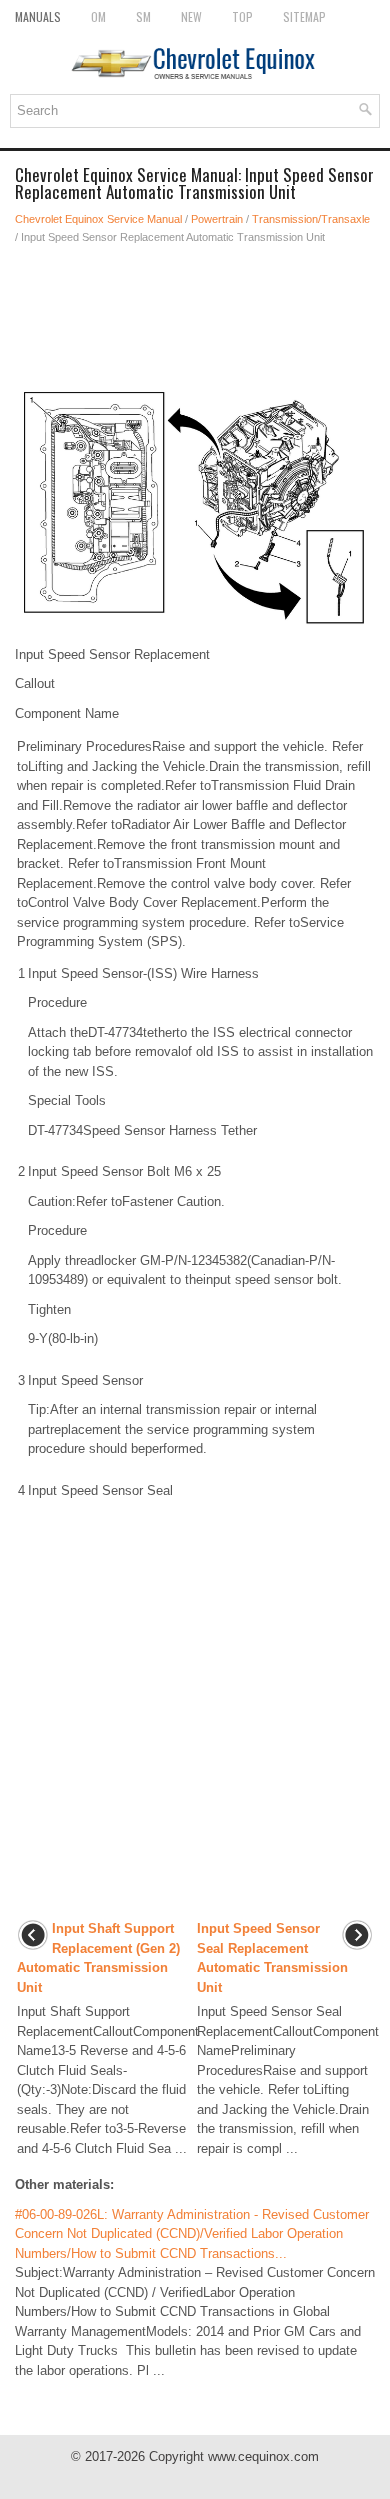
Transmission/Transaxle (311, 219)
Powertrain (217, 219)
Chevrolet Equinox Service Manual (98, 219)
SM (143, 16)
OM (98, 16)
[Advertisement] (195, 316)
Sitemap (304, 16)
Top (242, 16)
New (191, 16)
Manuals (38, 16)
